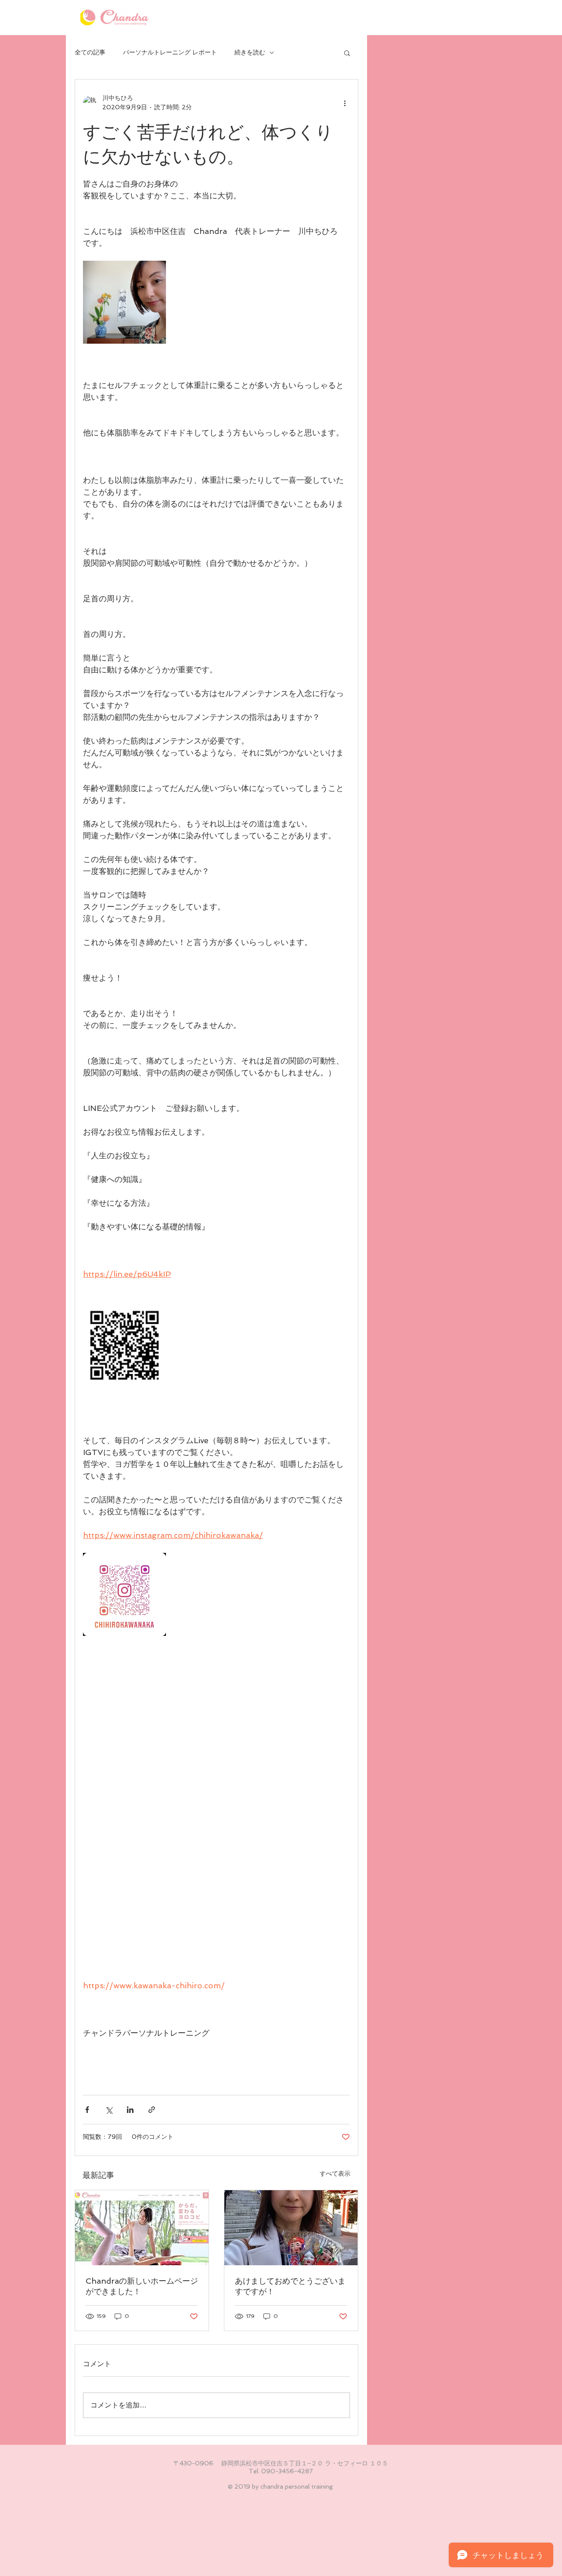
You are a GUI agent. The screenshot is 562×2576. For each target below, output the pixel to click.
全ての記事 (90, 52)
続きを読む (250, 52)
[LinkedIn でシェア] (130, 2110)
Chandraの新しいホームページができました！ (142, 2286)
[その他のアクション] (345, 103)
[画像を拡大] (124, 302)
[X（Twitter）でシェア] (109, 2110)
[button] (347, 53)
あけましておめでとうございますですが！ (290, 2286)
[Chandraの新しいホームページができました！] (142, 2228)
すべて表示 (335, 2174)
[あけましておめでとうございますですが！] (291, 2228)
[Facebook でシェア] (87, 2110)
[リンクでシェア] (152, 2110)
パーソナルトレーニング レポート (170, 52)
